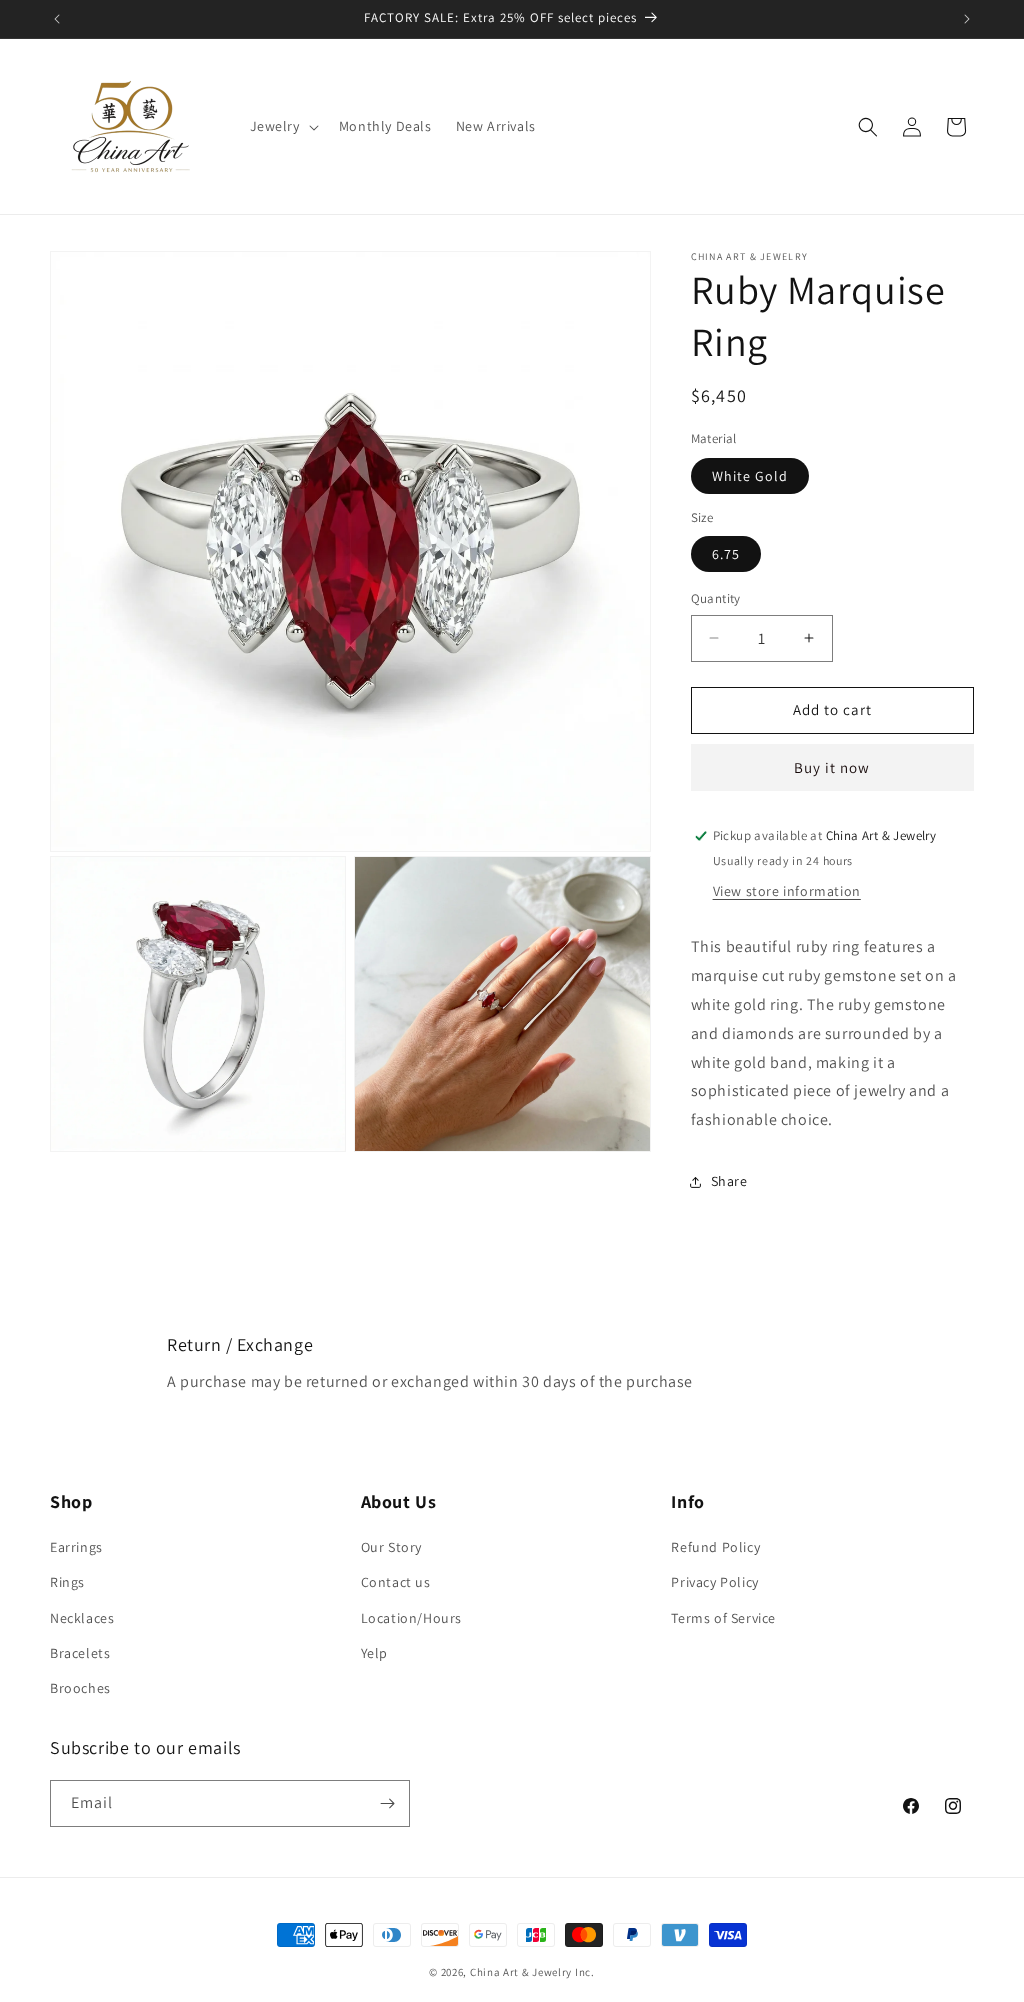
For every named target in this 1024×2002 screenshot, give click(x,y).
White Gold (750, 476)
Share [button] (729, 1181)
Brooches (80, 1688)
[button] (282, 126)
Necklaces (82, 1618)
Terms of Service (723, 1618)
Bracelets (80, 1653)
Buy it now (832, 767)
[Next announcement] (967, 19)
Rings (67, 1582)
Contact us (396, 1582)
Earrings (76, 1547)
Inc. (585, 1972)
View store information (787, 891)
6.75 (726, 554)
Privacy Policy (714, 1582)
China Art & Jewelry (521, 1972)
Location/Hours (411, 1618)
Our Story (391, 1547)
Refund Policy (715, 1547)
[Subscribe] (387, 1803)
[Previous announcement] (57, 19)
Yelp (374, 1653)
